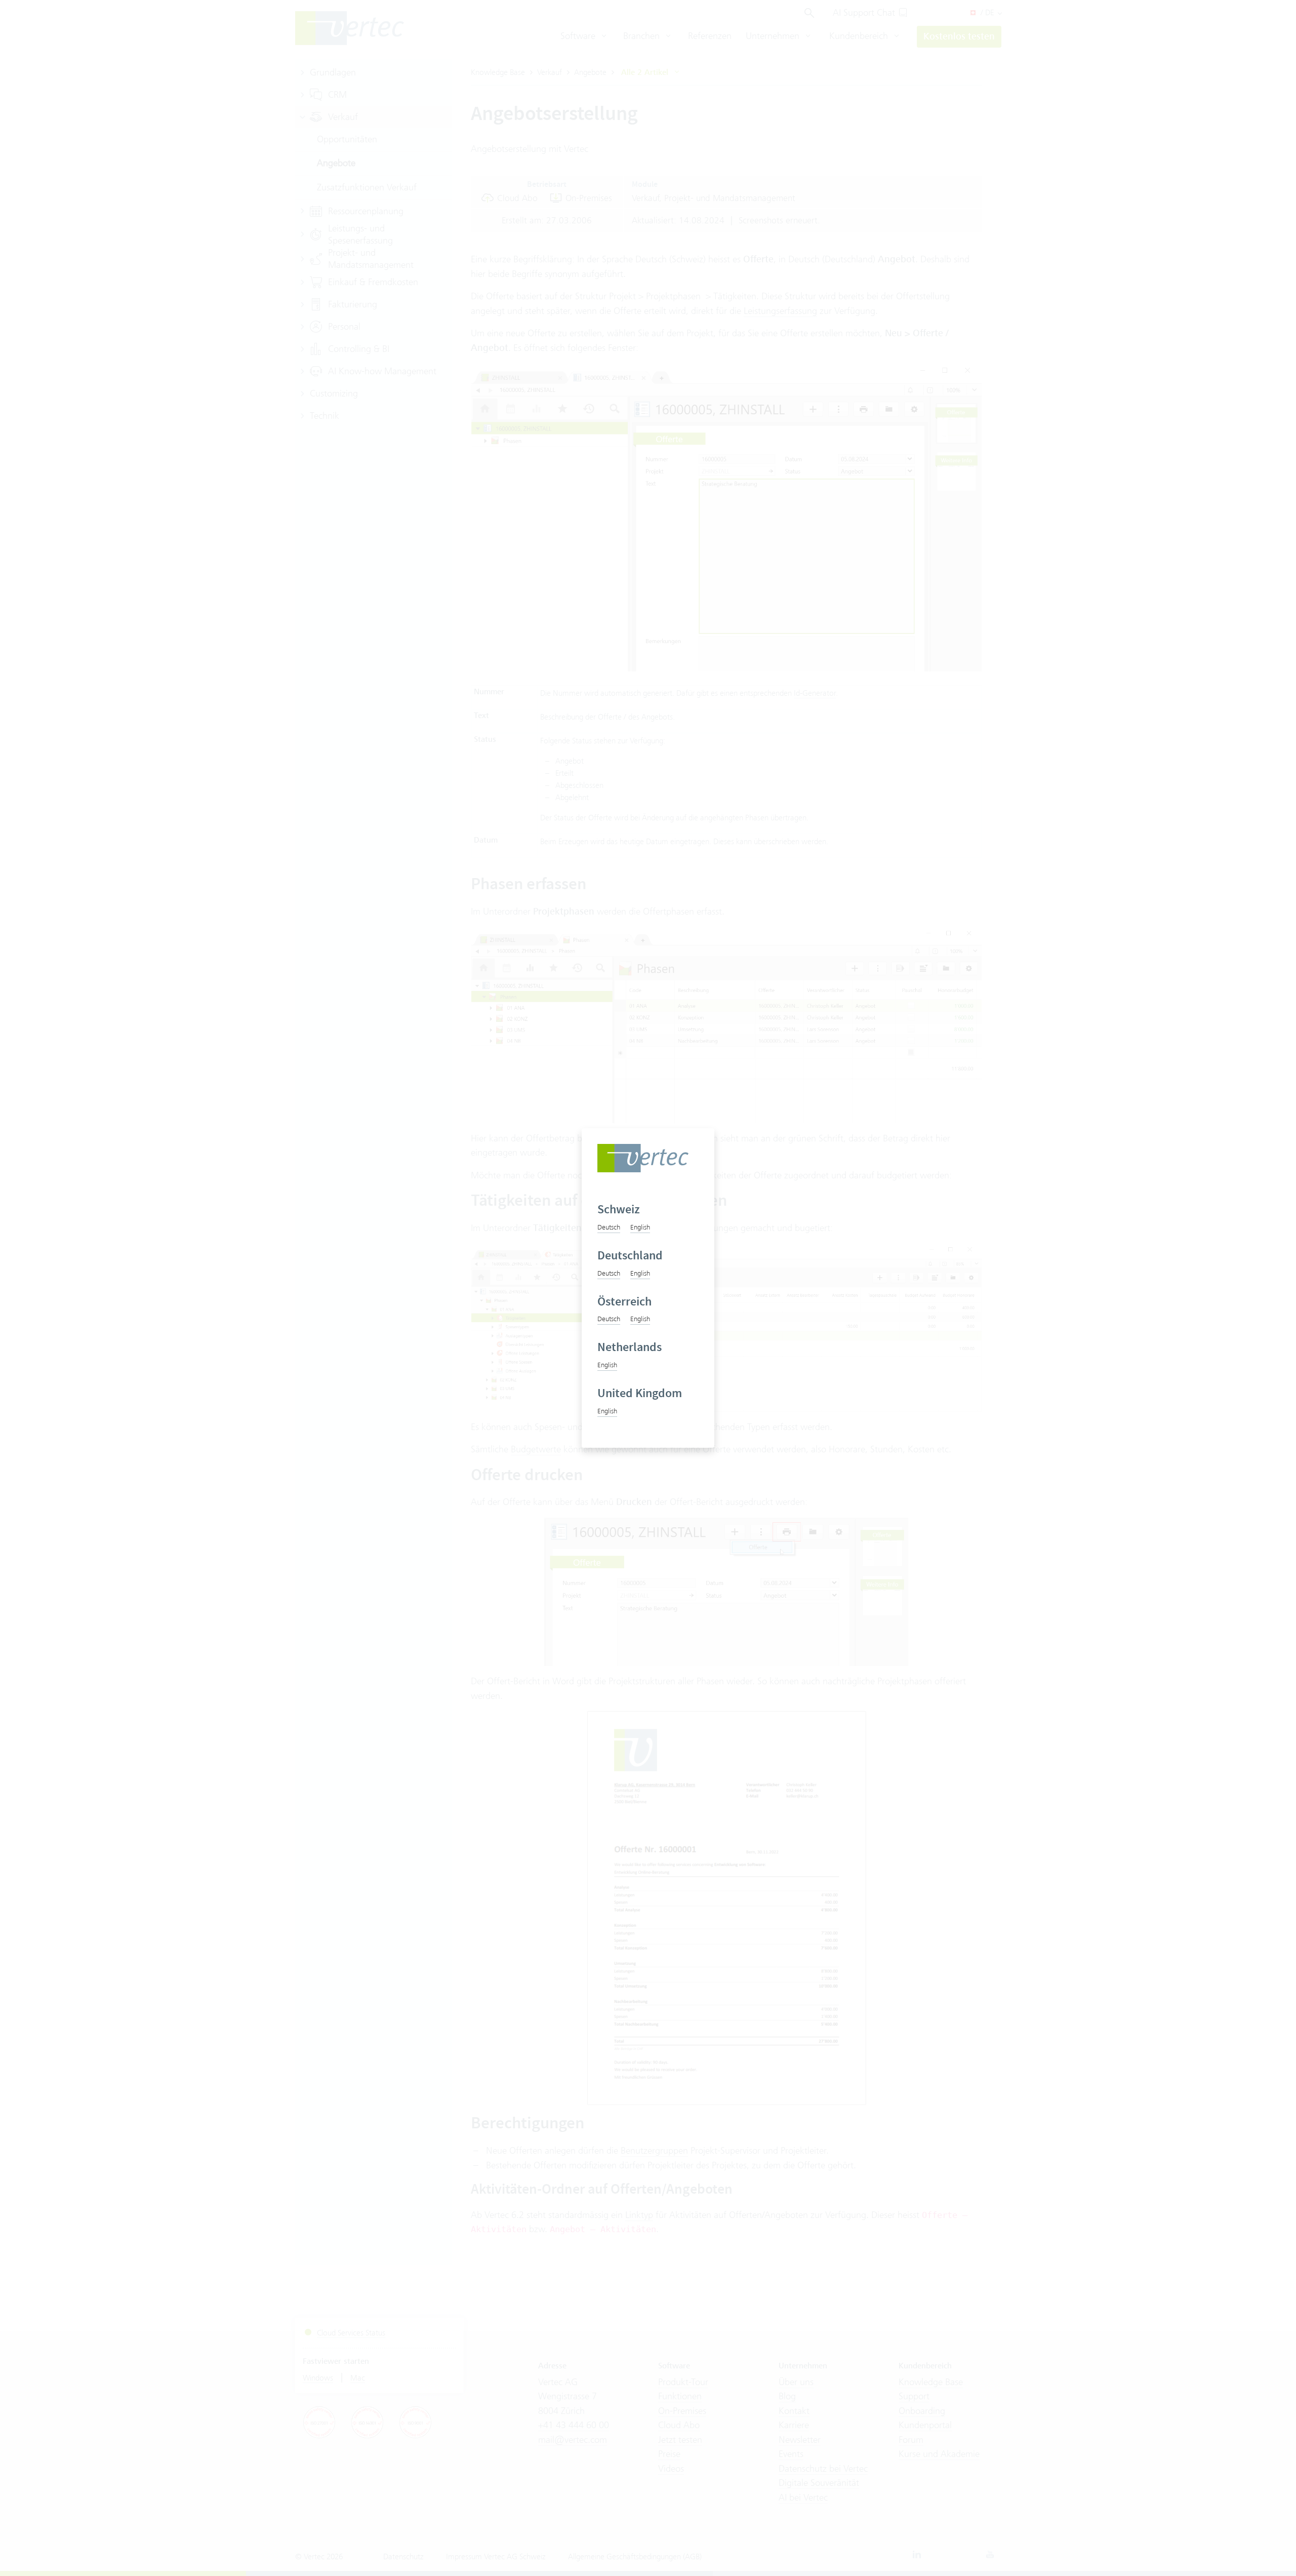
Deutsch (609, 1227)
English (640, 1227)
